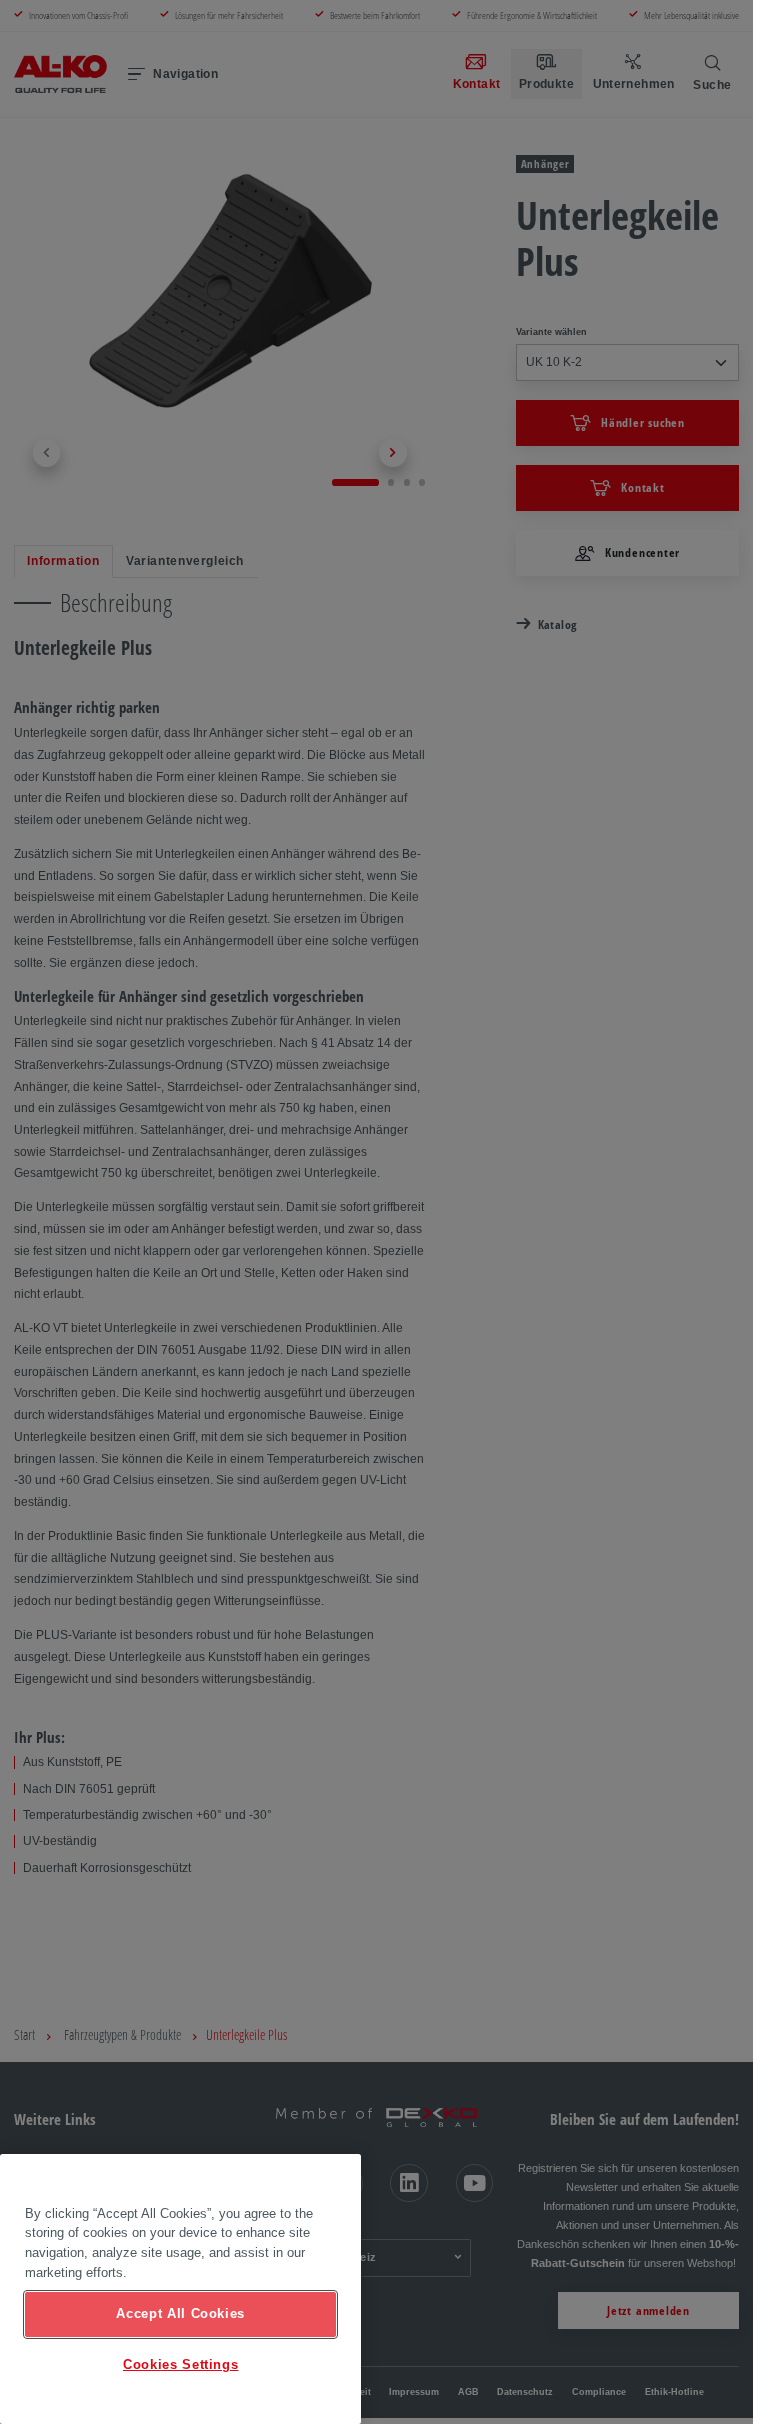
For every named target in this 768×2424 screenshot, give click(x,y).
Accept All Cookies (180, 2313)
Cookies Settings (181, 2364)
